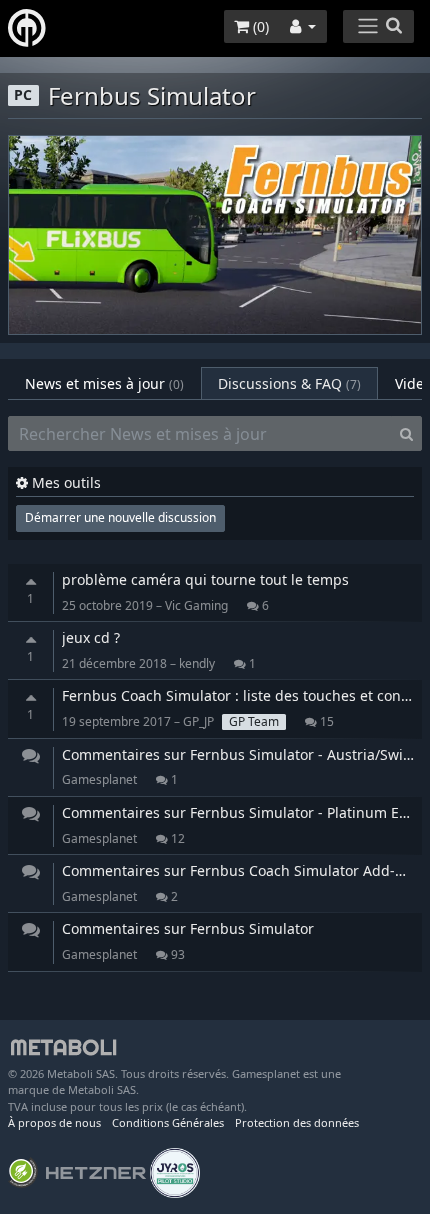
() (259, 26)
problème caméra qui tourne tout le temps (205, 579)
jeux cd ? (91, 637)
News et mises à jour (104, 383)
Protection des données (297, 1122)
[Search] (406, 434)
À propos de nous (54, 1122)
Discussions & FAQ (289, 383)
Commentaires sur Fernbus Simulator (188, 928)
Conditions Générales (168, 1122)
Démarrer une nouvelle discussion (120, 517)
